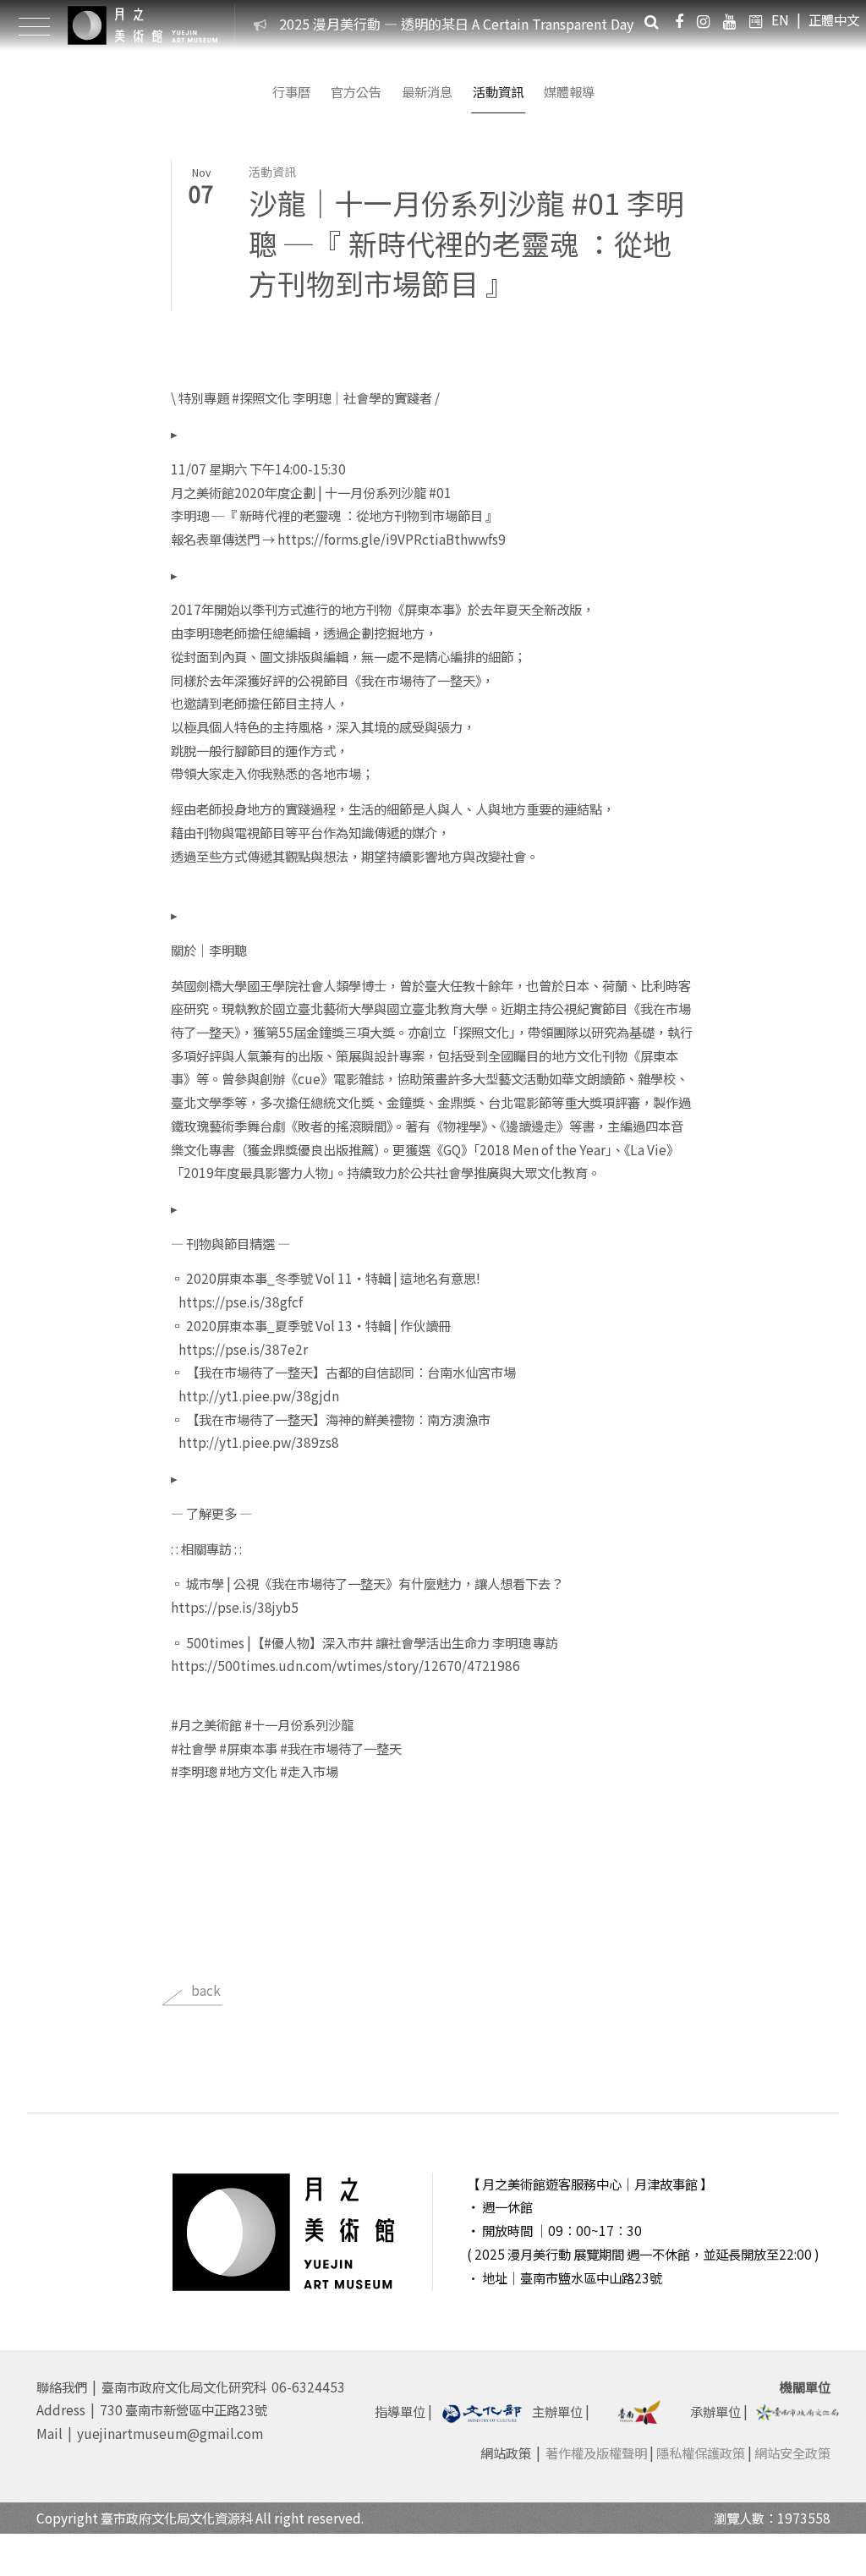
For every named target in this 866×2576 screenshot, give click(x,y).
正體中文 (834, 19)
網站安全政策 (792, 2453)
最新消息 (427, 91)
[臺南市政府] (640, 2409)
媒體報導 (569, 91)
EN (780, 19)
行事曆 (291, 91)
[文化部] (482, 2411)
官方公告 (356, 91)
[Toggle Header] (34, 25)
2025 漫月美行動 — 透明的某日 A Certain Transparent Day (456, 24)
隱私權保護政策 (701, 2453)
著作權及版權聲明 (596, 2453)
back (206, 1990)
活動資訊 (498, 91)
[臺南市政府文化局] (797, 2409)
